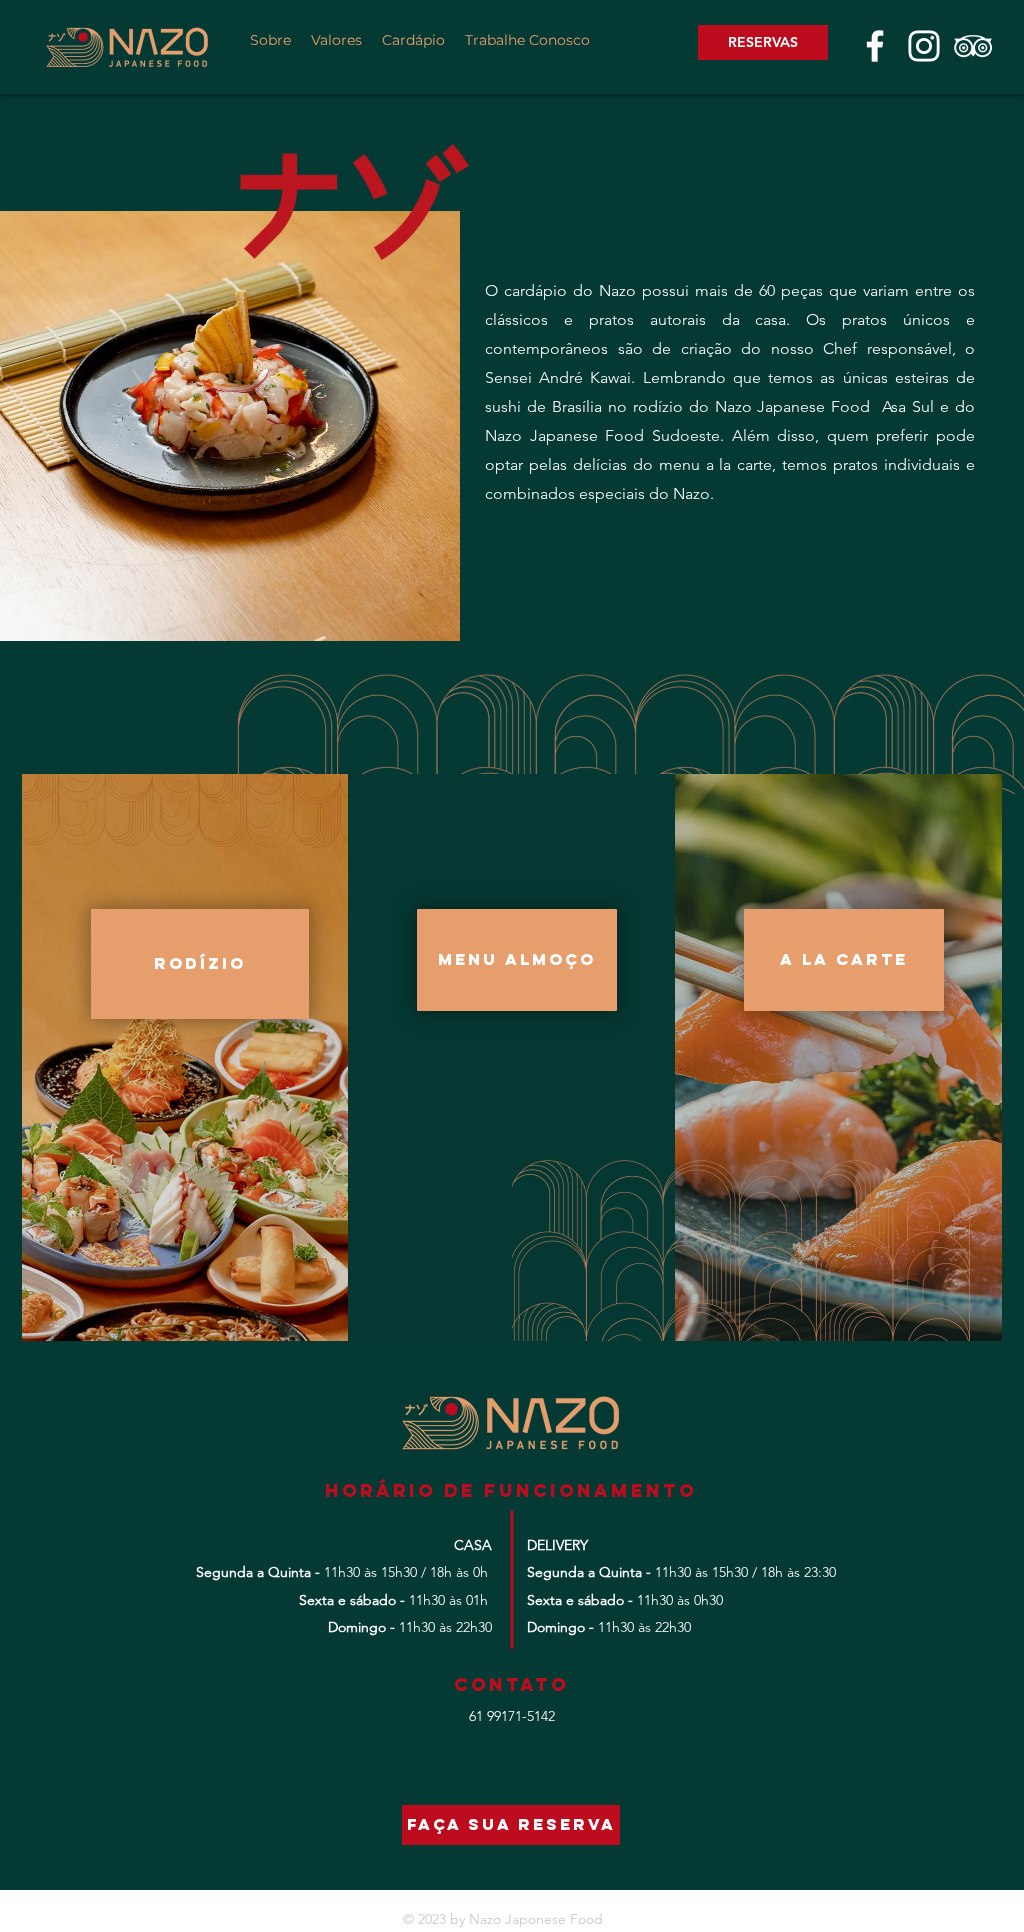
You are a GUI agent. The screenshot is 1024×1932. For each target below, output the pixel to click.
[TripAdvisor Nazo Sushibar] (973, 46)
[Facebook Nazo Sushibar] (875, 46)
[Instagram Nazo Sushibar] (924, 46)
